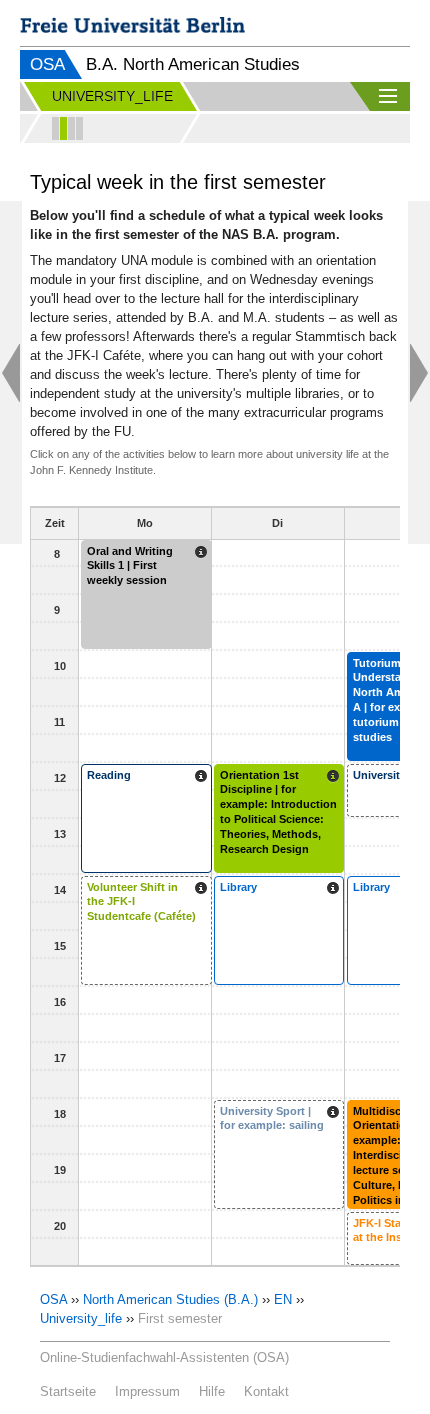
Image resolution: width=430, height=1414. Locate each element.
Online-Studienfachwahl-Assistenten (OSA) (164, 1357)
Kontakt (266, 1391)
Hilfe (212, 1391)
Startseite (68, 1391)
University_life (81, 1318)
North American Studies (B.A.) (170, 1299)
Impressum (147, 1391)
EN (283, 1299)
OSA (47, 64)
